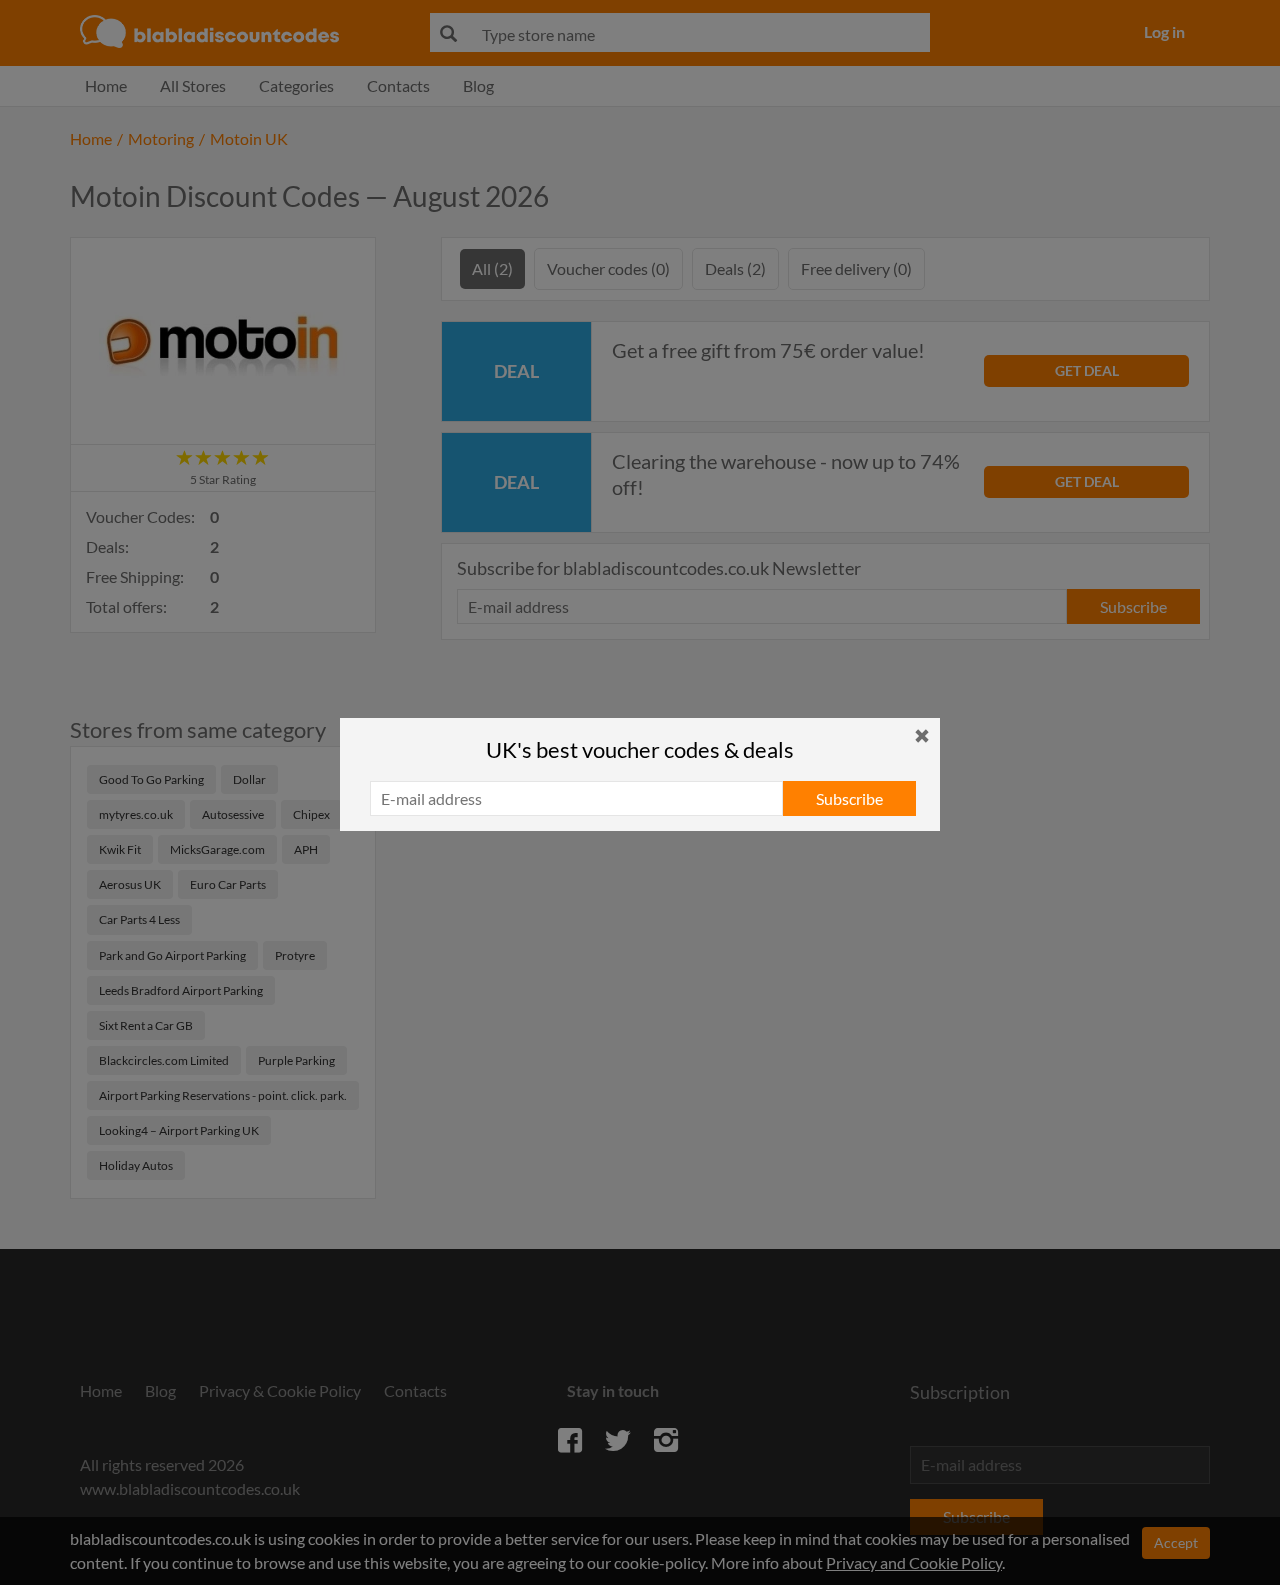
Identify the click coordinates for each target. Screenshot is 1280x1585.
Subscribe (849, 798)
